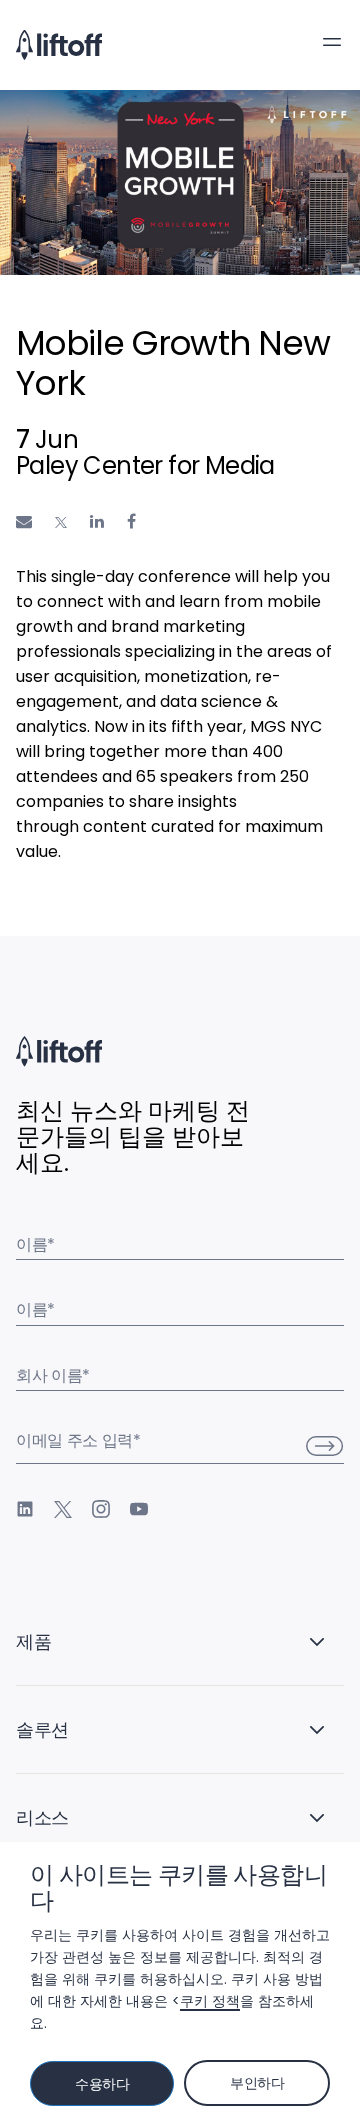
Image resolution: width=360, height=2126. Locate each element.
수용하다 (102, 2084)
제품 (33, 1641)
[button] (332, 42)
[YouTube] (139, 1509)
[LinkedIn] (25, 1509)
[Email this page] (24, 521)
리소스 (42, 1817)
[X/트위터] (63, 1509)
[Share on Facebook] (131, 521)
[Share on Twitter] (61, 522)
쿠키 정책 (210, 2001)
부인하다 (257, 2083)
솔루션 (42, 1729)
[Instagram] (101, 1509)
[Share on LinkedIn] (97, 521)
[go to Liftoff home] (59, 45)
